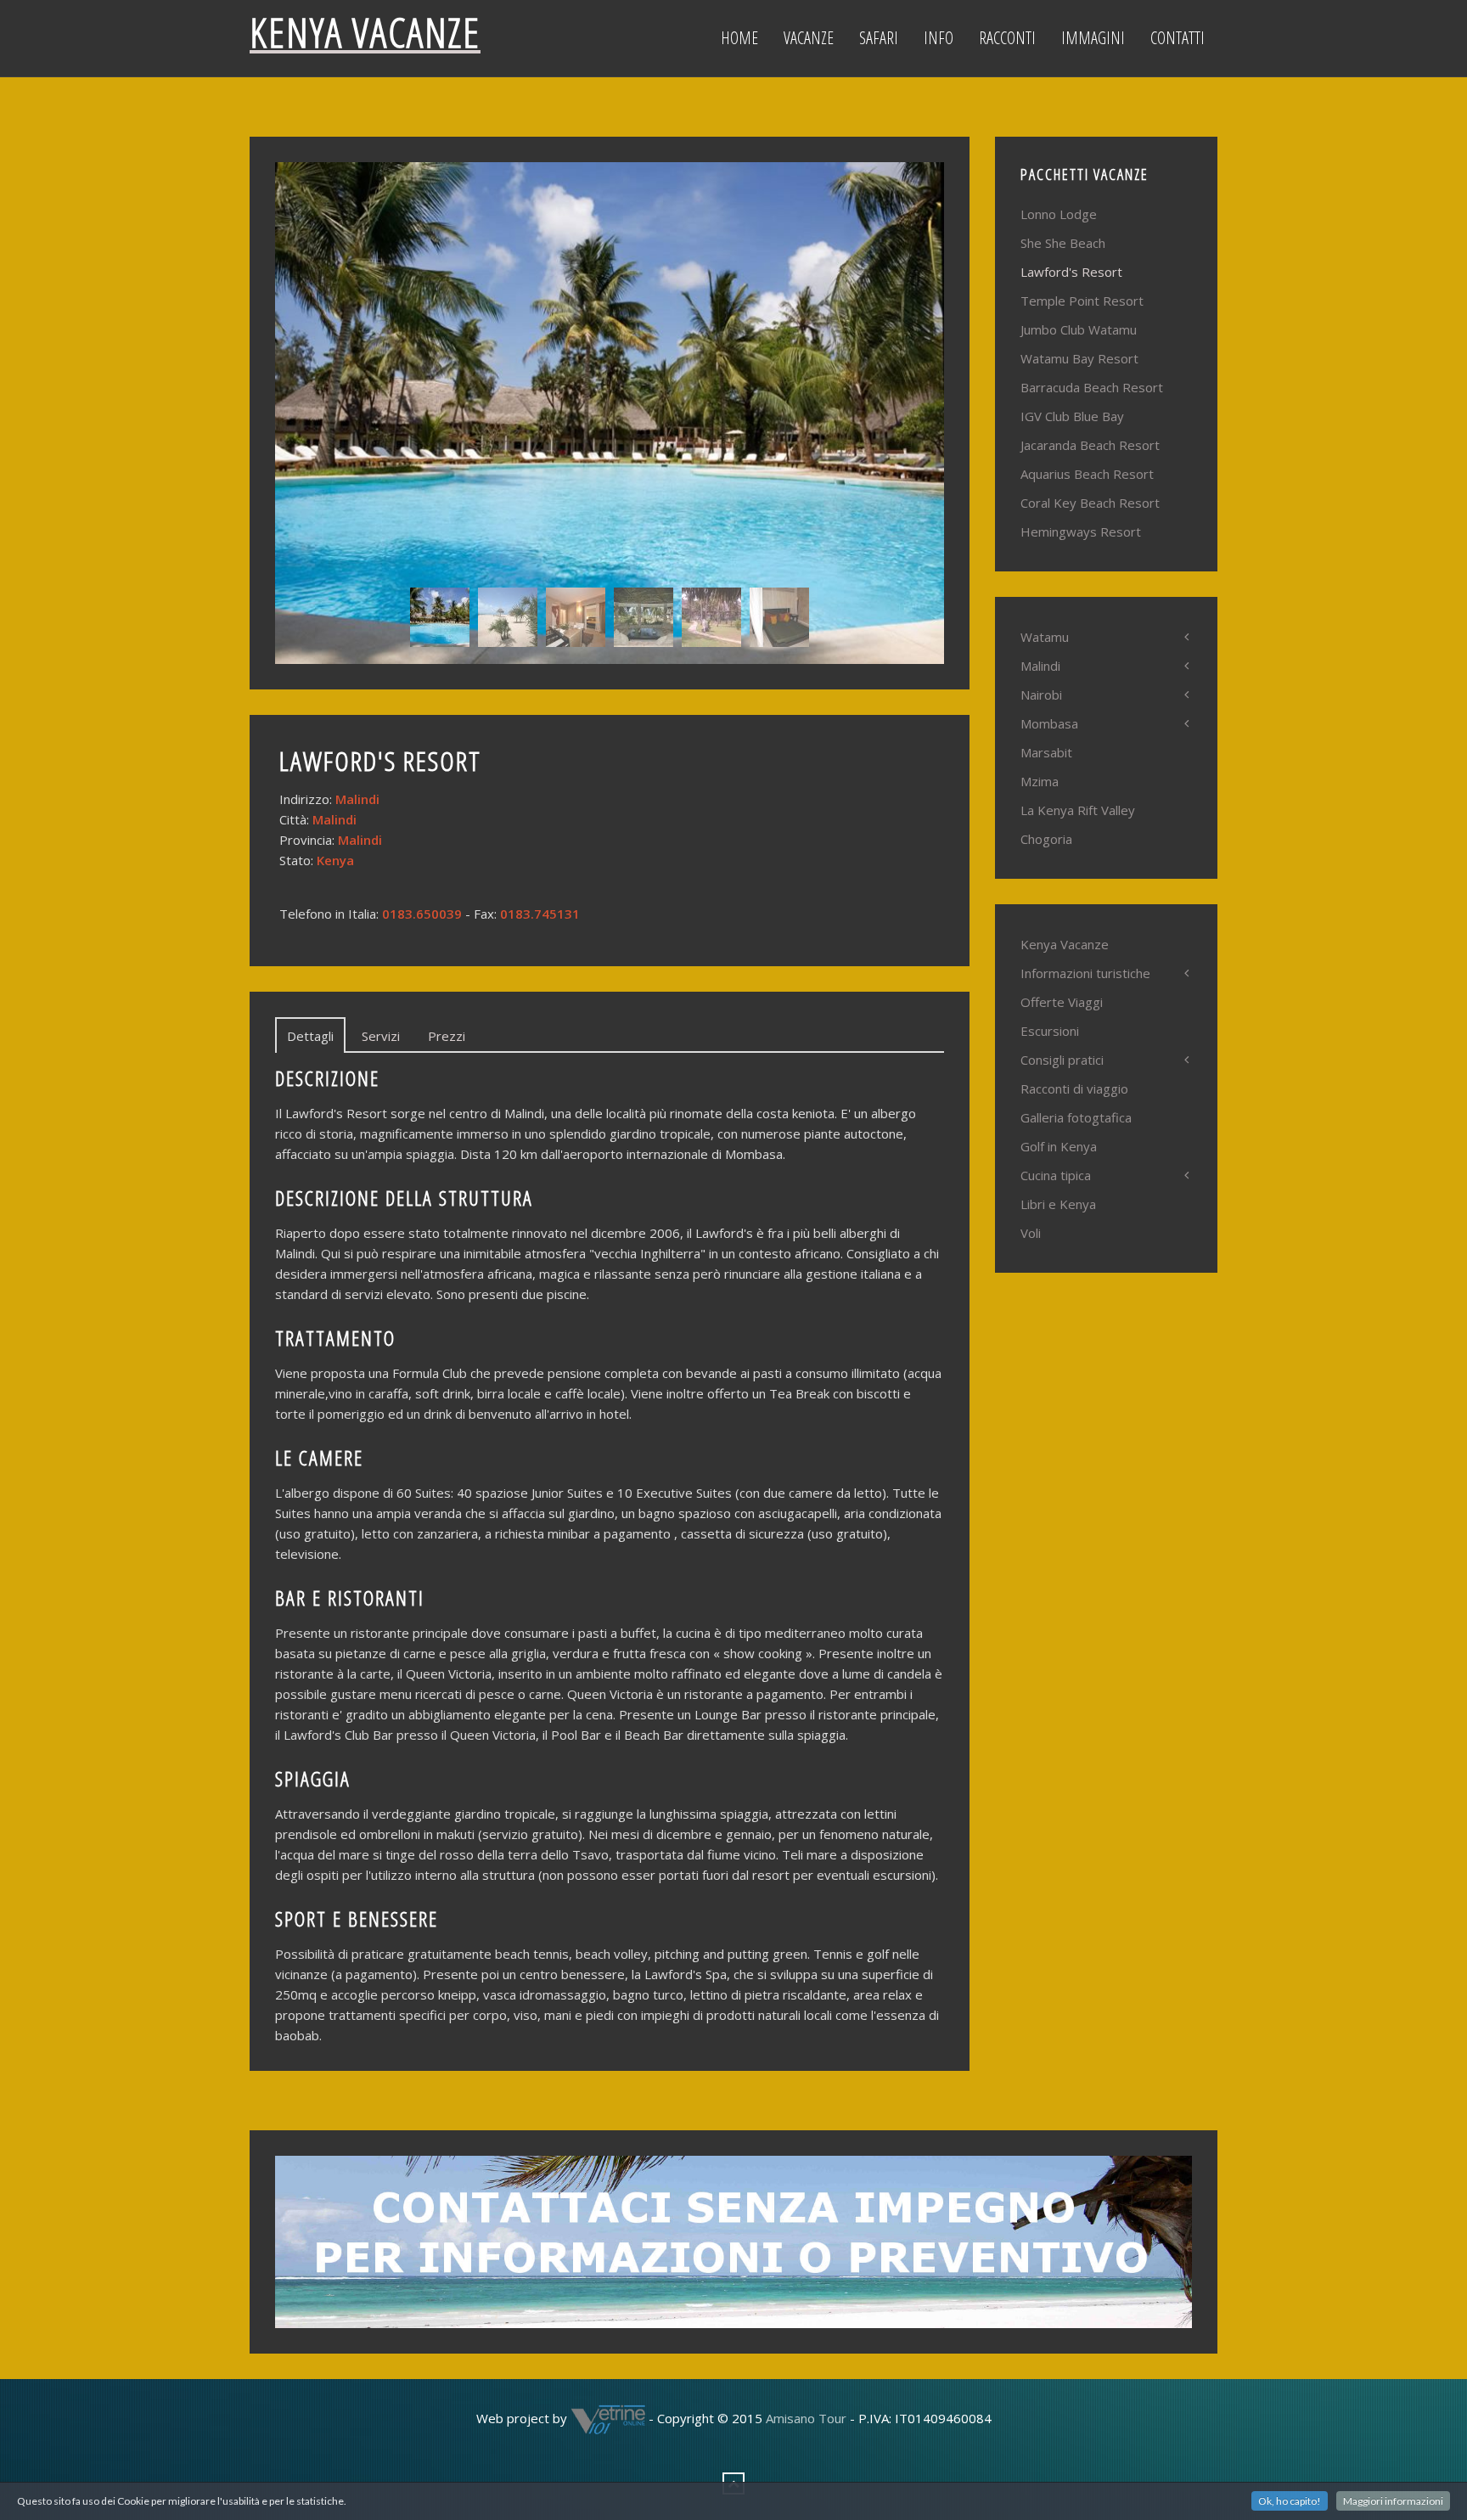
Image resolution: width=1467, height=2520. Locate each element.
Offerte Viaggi (1062, 1002)
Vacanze (809, 38)
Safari (879, 38)
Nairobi (1041, 695)
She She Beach (1063, 243)
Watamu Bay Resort (1079, 358)
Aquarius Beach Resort (1087, 474)
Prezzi (447, 1036)
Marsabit (1046, 752)
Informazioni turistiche (1085, 973)
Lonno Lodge (1059, 214)
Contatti (1178, 38)
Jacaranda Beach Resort (1090, 445)
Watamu (1045, 637)
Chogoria (1046, 839)
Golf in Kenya (1059, 1146)
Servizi (381, 1036)
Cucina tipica (1056, 1175)
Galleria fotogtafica (1076, 1117)
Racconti (1007, 38)
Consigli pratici (1062, 1060)
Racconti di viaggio (1074, 1088)
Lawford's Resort (1071, 272)
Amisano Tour (806, 2417)
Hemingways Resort (1081, 532)
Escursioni (1050, 1031)
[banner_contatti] (733, 2240)
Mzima (1040, 781)
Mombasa (1049, 723)
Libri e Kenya (1058, 1204)
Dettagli (310, 1036)
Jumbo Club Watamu (1079, 329)
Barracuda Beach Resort (1092, 387)
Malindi (1040, 666)
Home (739, 38)
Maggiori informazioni (1393, 2501)
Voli (1031, 1233)
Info (939, 38)
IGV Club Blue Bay (1072, 416)
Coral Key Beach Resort (1090, 503)
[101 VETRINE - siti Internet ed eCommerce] (608, 2417)
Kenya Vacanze (1065, 944)
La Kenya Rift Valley (1078, 810)
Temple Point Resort (1082, 301)
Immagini (1093, 38)
